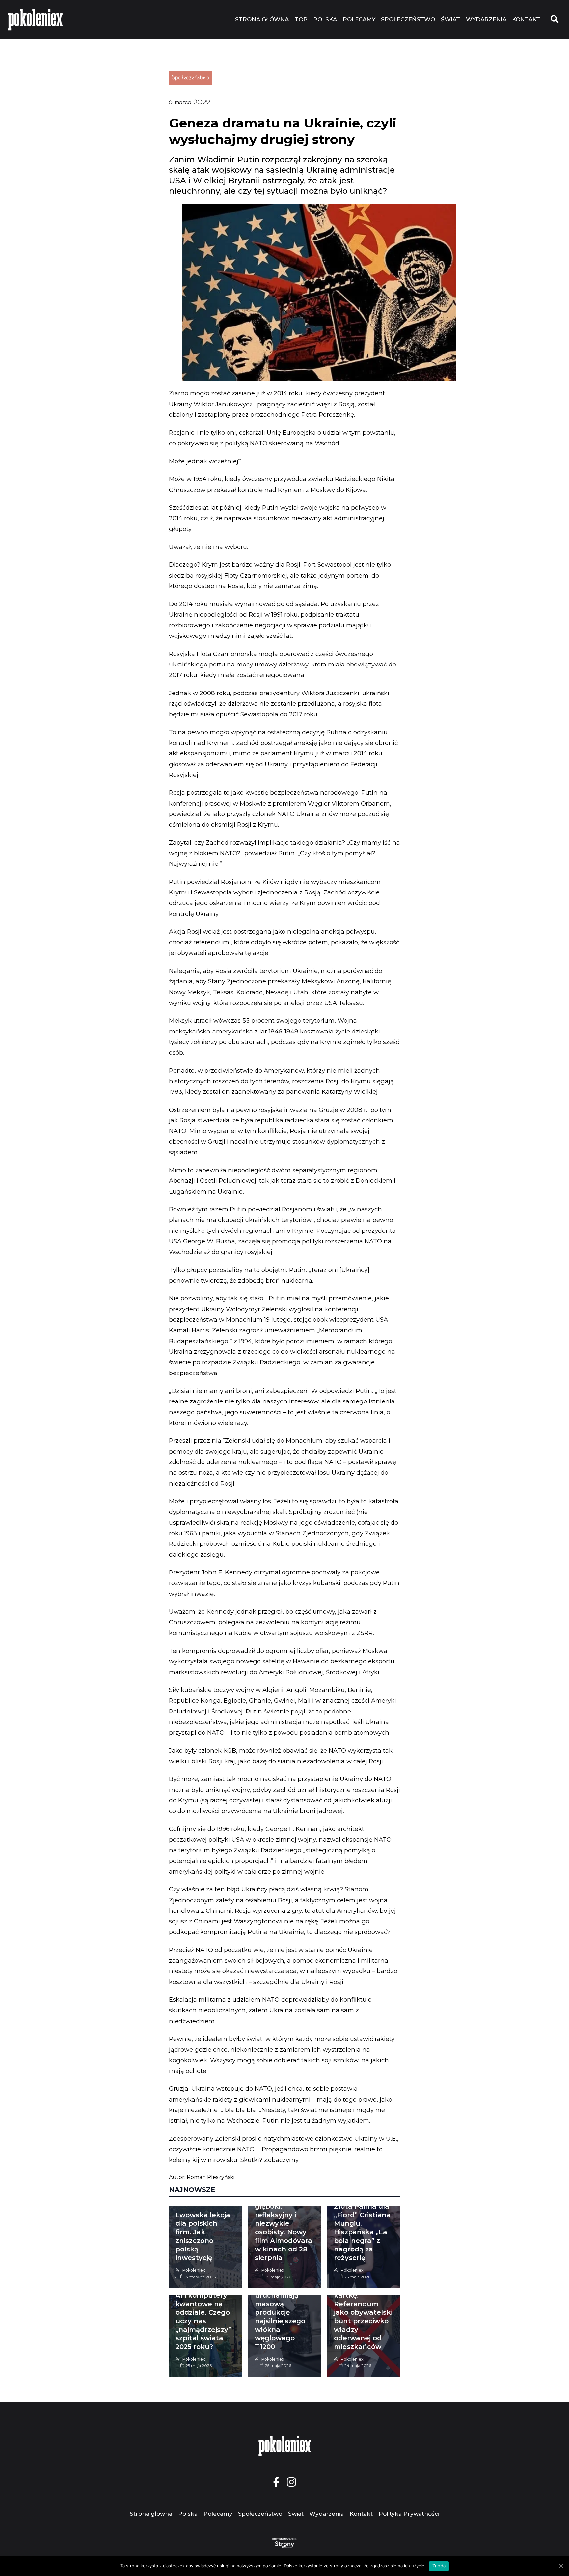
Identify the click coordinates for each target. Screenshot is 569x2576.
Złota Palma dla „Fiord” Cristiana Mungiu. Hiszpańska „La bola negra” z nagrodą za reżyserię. (362, 2232)
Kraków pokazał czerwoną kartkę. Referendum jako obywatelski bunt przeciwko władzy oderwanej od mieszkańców (363, 2312)
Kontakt (526, 19)
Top (301, 19)
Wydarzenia (486, 19)
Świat (450, 19)
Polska (325, 19)
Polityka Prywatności (409, 2514)
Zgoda (439, 2566)
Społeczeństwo (408, 19)
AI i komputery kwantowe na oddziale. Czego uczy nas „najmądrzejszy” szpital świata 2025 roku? (203, 2321)
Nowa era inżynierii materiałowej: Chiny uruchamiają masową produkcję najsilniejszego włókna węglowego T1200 (280, 2304)
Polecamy (359, 19)
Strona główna (262, 19)
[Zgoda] (561, 2566)
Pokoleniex (194, 2270)
